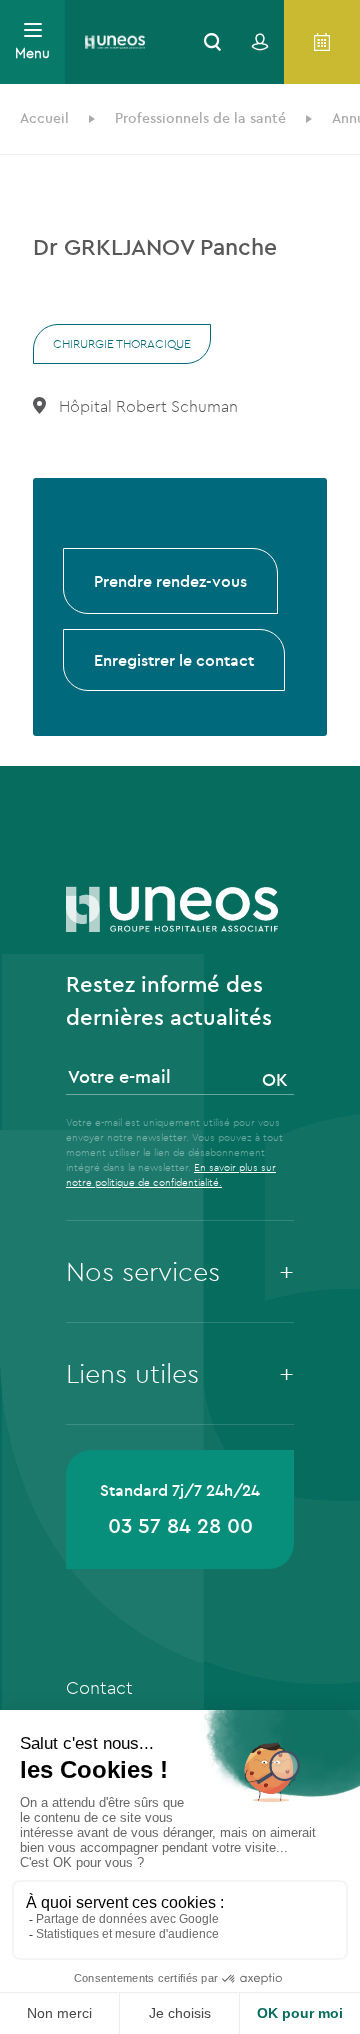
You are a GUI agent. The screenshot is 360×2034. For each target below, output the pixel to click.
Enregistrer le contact (174, 660)
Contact (99, 1687)
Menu (32, 53)
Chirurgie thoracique (122, 343)
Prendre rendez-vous (170, 581)
